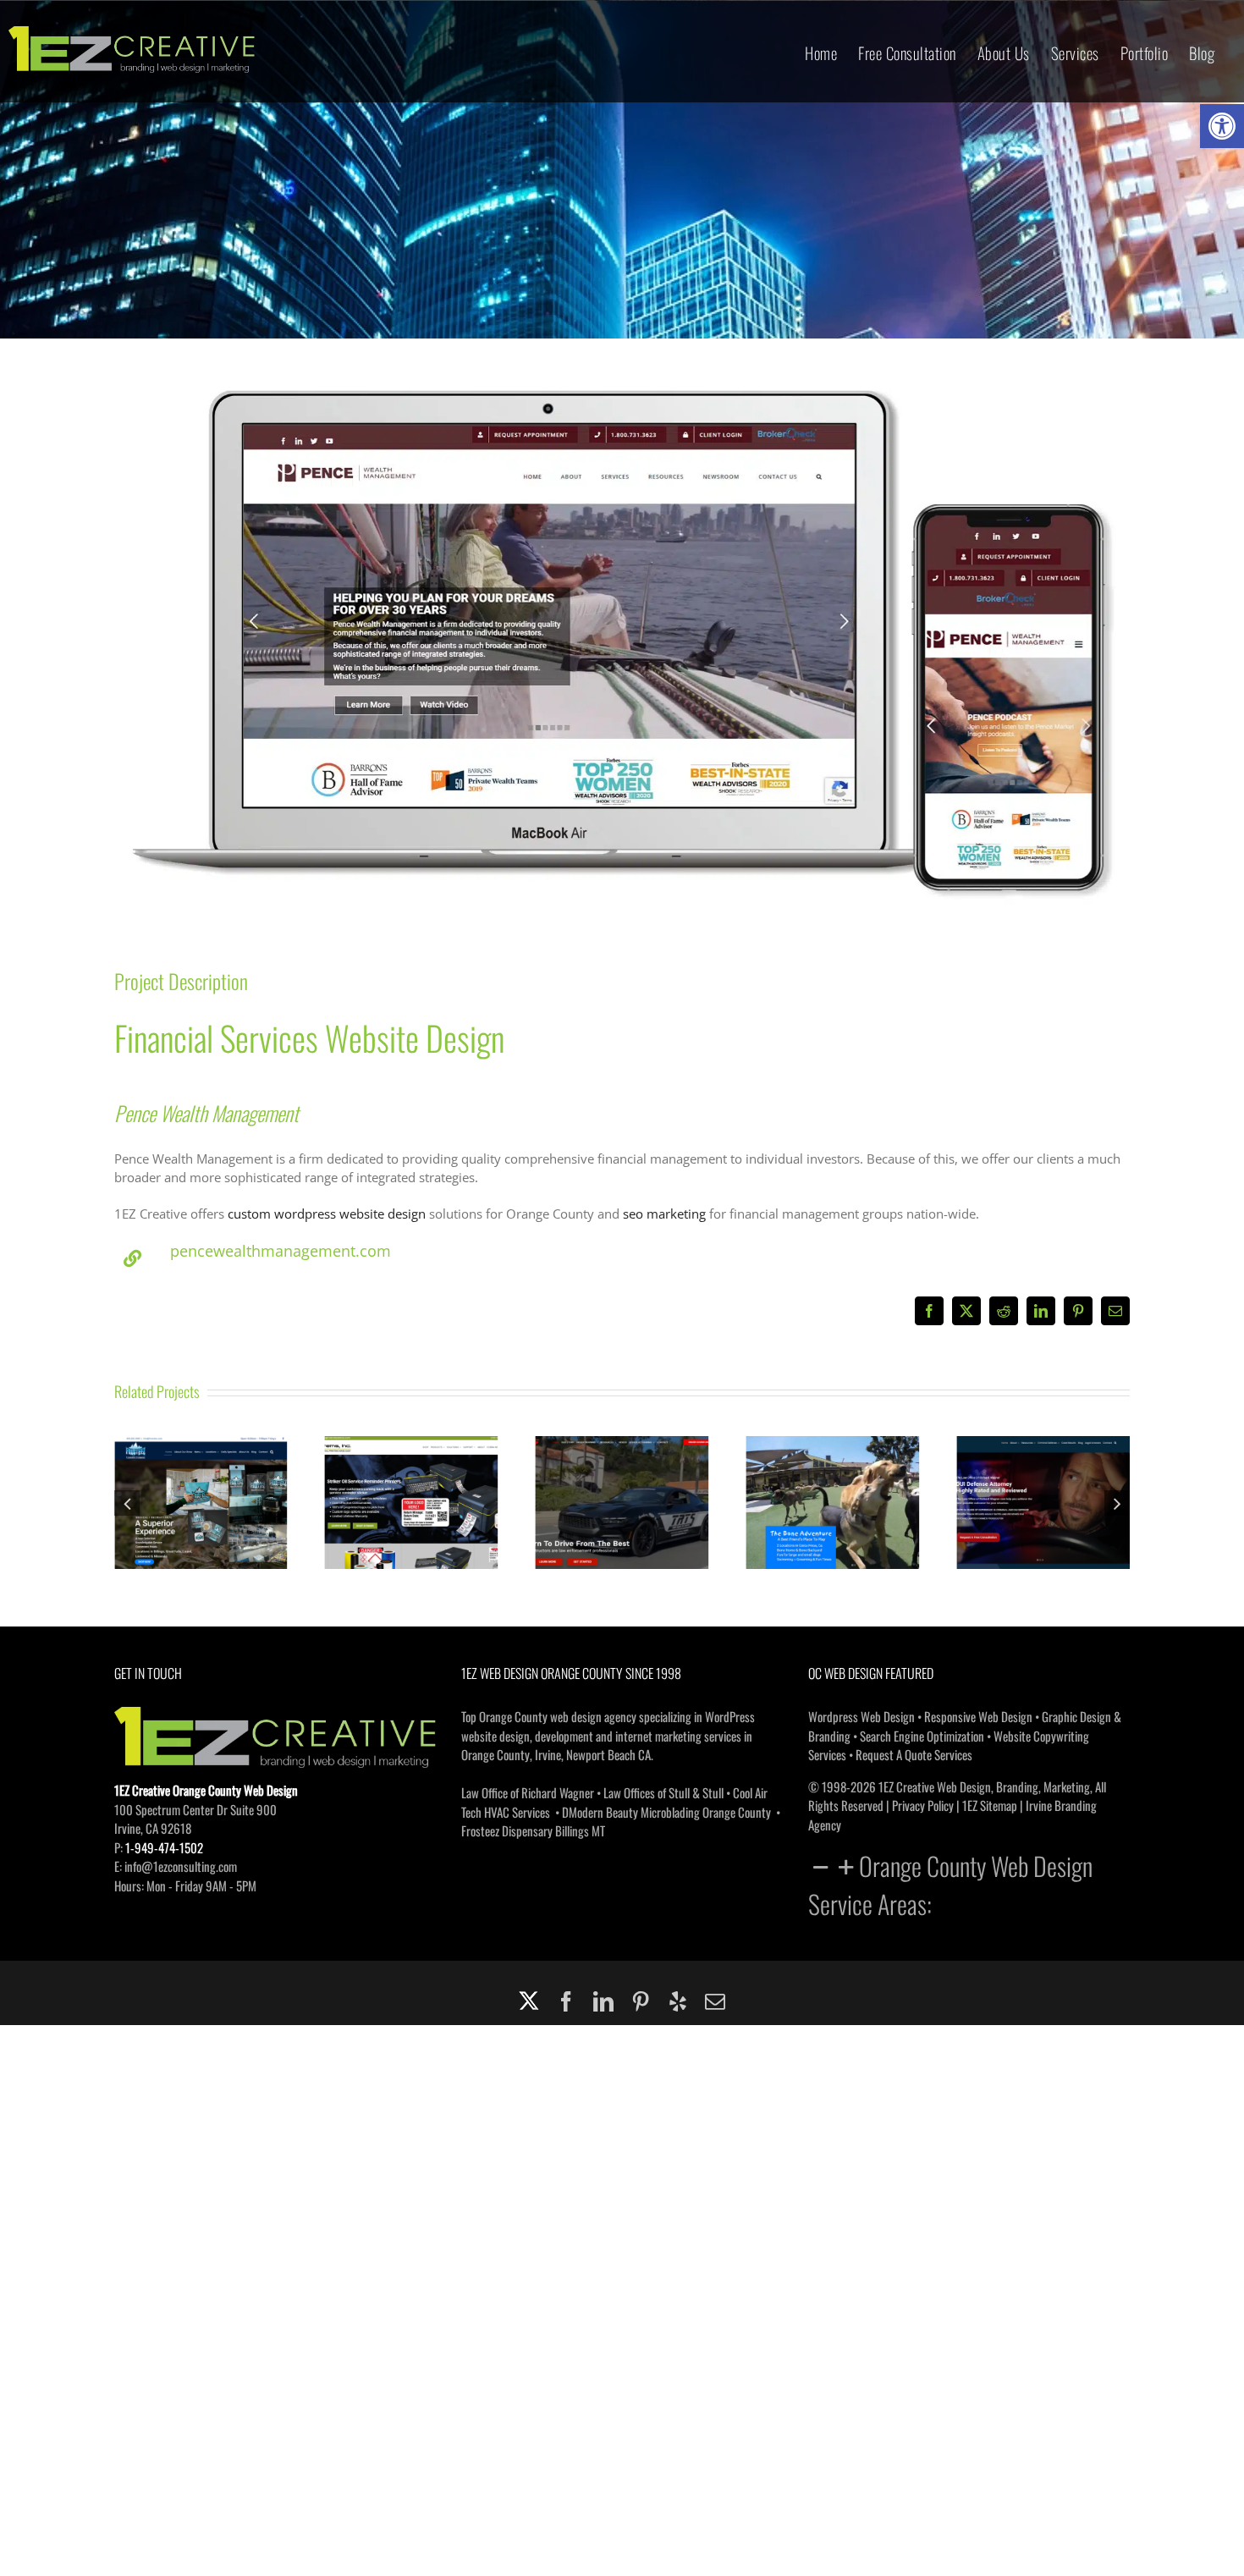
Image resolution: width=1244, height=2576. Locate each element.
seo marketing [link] (664, 1214)
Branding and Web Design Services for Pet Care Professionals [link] (622, 1468)
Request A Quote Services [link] (914, 1754)
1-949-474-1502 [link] (164, 1847)
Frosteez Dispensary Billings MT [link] (533, 1830)
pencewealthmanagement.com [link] (281, 1251)
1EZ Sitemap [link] (990, 1805)
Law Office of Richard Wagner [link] (528, 1792)
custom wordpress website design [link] (327, 1214)
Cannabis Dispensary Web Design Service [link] (1043, 1478)
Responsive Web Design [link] (978, 1716)
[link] (1222, 126)
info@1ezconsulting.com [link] (181, 1866)
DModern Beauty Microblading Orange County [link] (666, 1812)
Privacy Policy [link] (923, 1805)
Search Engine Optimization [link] (922, 1736)
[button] (127, 1503)
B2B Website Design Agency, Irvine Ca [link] (201, 1478)
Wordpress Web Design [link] (861, 1716)
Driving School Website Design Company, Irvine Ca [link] (411, 1478)
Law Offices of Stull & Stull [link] (663, 1792)
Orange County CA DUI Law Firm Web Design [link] (833, 1478)
